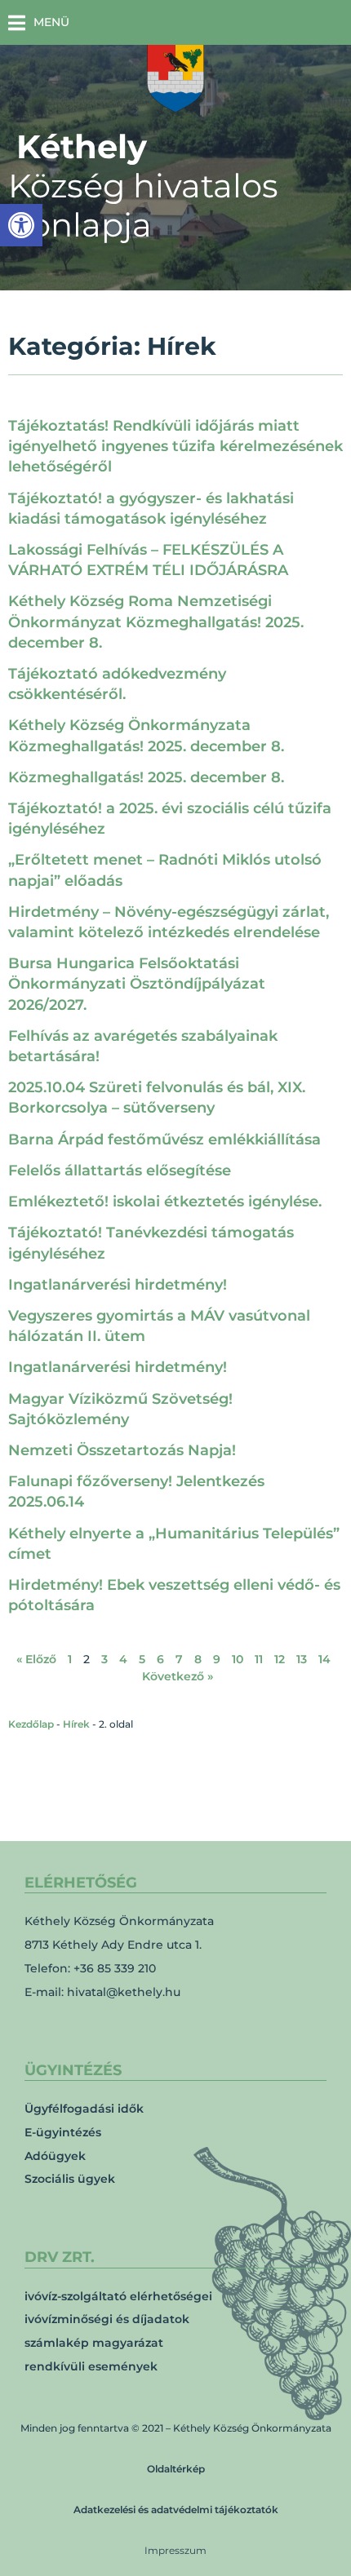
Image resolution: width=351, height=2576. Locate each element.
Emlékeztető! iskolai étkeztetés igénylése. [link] (165, 1202)
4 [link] (123, 1659)
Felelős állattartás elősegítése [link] (120, 1171)
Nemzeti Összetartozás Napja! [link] (122, 1450)
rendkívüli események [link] (91, 2366)
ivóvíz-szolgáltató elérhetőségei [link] (118, 2296)
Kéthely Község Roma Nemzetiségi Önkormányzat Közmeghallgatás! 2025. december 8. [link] (156, 622)
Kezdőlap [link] (31, 1724)
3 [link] (104, 1659)
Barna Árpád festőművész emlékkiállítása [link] (164, 1140)
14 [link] (324, 1659)
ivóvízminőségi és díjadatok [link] (107, 2319)
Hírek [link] (76, 1724)
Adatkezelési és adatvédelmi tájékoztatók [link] (176, 2510)
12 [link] (280, 1659)
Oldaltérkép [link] (176, 2469)
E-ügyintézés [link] (63, 2132)
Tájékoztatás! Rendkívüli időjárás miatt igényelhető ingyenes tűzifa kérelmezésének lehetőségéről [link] (175, 446)
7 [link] (179, 1659)
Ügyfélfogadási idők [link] (84, 2109)
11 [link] (259, 1659)
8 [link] (198, 1659)
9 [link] (217, 1659)
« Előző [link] (36, 1659)
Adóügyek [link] (55, 2156)
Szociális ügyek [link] (70, 2179)
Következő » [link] (178, 1676)
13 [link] (302, 1659)
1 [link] (70, 1659)
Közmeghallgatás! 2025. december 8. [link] (146, 777)
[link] (21, 225)
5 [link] (142, 1659)
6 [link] (160, 1659)
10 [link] (238, 1659)
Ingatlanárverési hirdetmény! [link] (118, 1285)
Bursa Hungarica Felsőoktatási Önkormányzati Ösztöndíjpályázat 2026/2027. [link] (137, 984)
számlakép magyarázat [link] (94, 2343)
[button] (39, 22)
